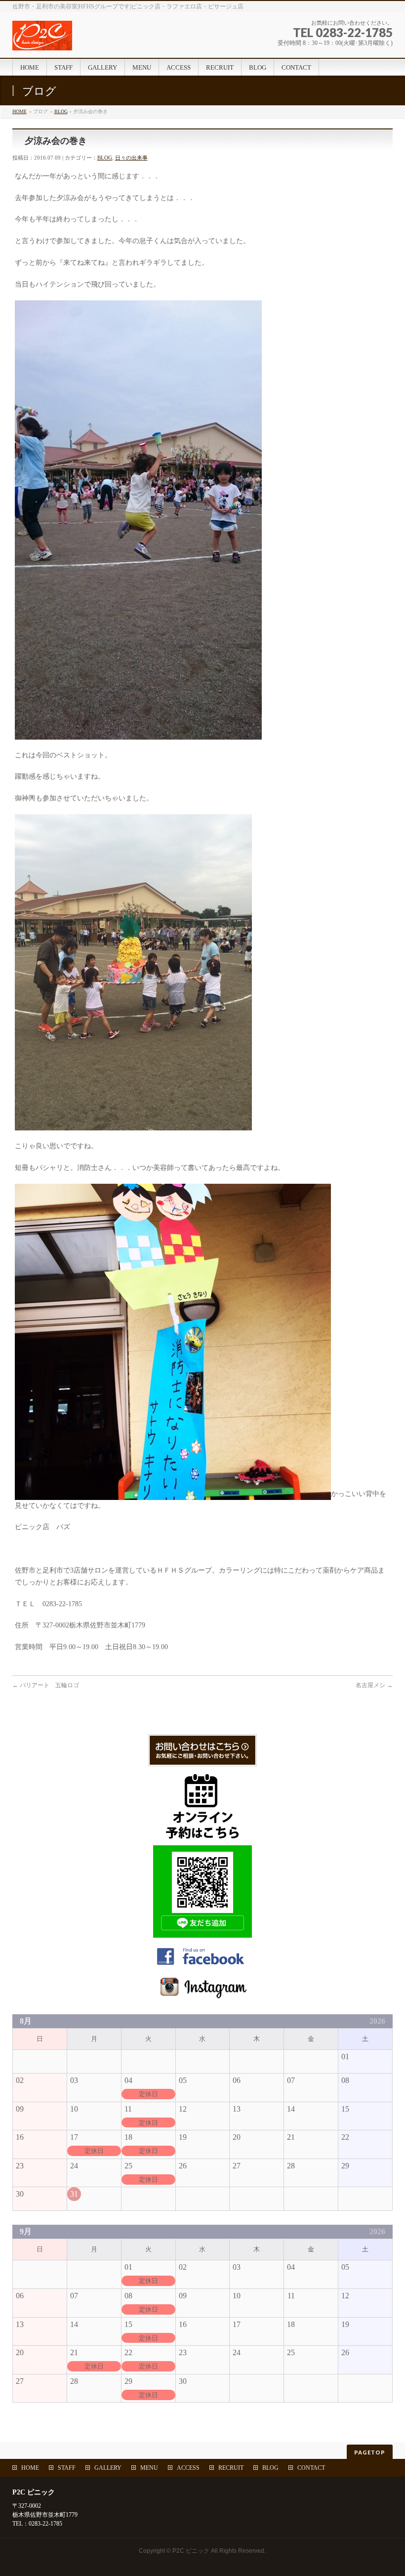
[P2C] (99, 39)
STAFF (67, 2468)
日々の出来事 (131, 158)
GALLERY (108, 2468)
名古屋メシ (374, 1685)
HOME (20, 111)
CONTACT (311, 2468)
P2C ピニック (191, 2551)
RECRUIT (231, 2468)
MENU (149, 2468)
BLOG (61, 111)
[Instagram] (202, 1994)
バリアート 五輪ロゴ (46, 1685)
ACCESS (188, 2468)
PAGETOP (370, 2452)
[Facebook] (202, 1965)
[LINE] (202, 1932)
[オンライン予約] (202, 1835)
